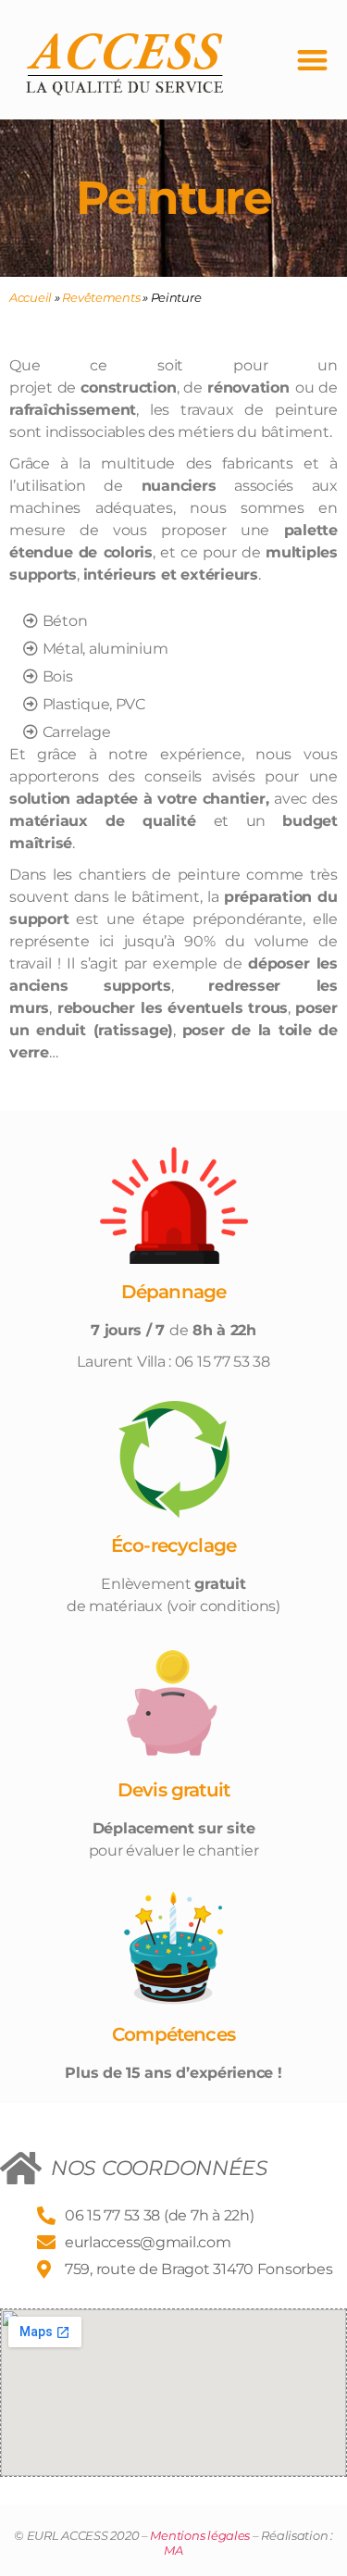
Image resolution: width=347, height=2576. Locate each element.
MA (173, 2550)
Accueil (31, 297)
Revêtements (101, 297)
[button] (313, 60)
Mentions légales (200, 2535)
